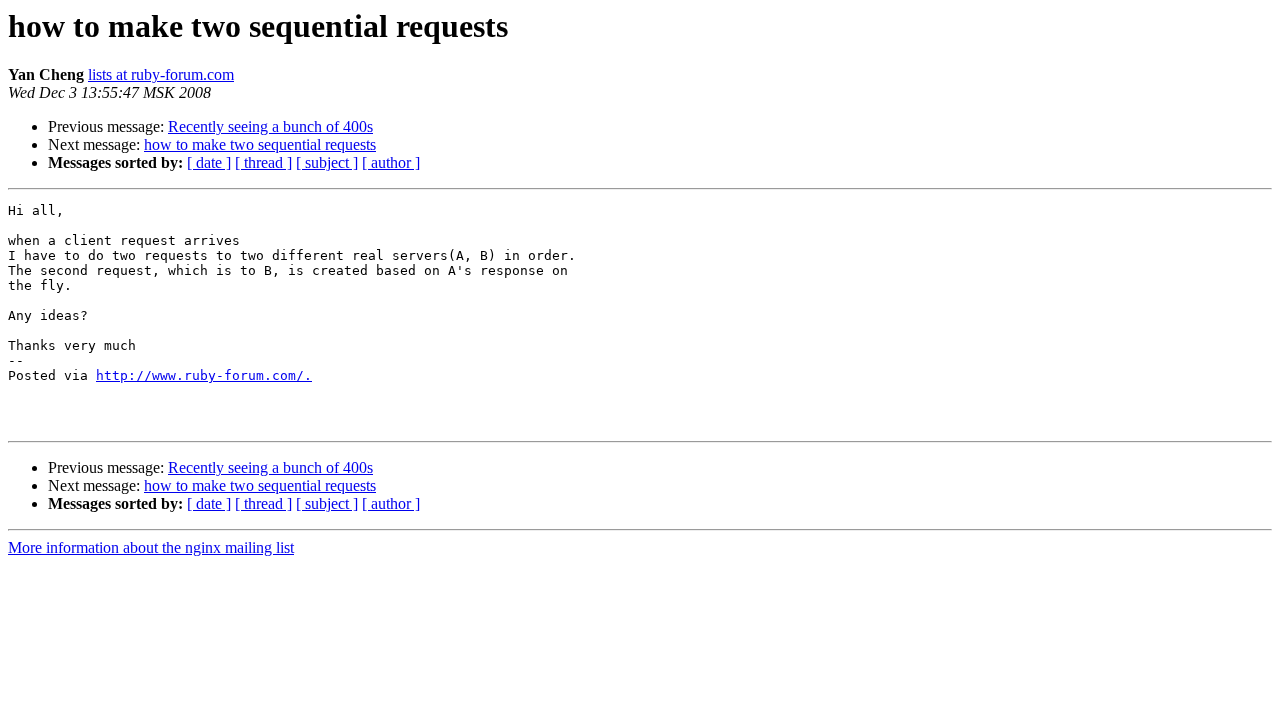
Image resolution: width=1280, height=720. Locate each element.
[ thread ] (263, 162)
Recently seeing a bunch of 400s (270, 126)
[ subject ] (327, 162)
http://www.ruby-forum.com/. (204, 375)
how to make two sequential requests (260, 144)
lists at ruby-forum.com (161, 74)
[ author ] (391, 162)
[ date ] (209, 162)
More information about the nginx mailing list (151, 547)
